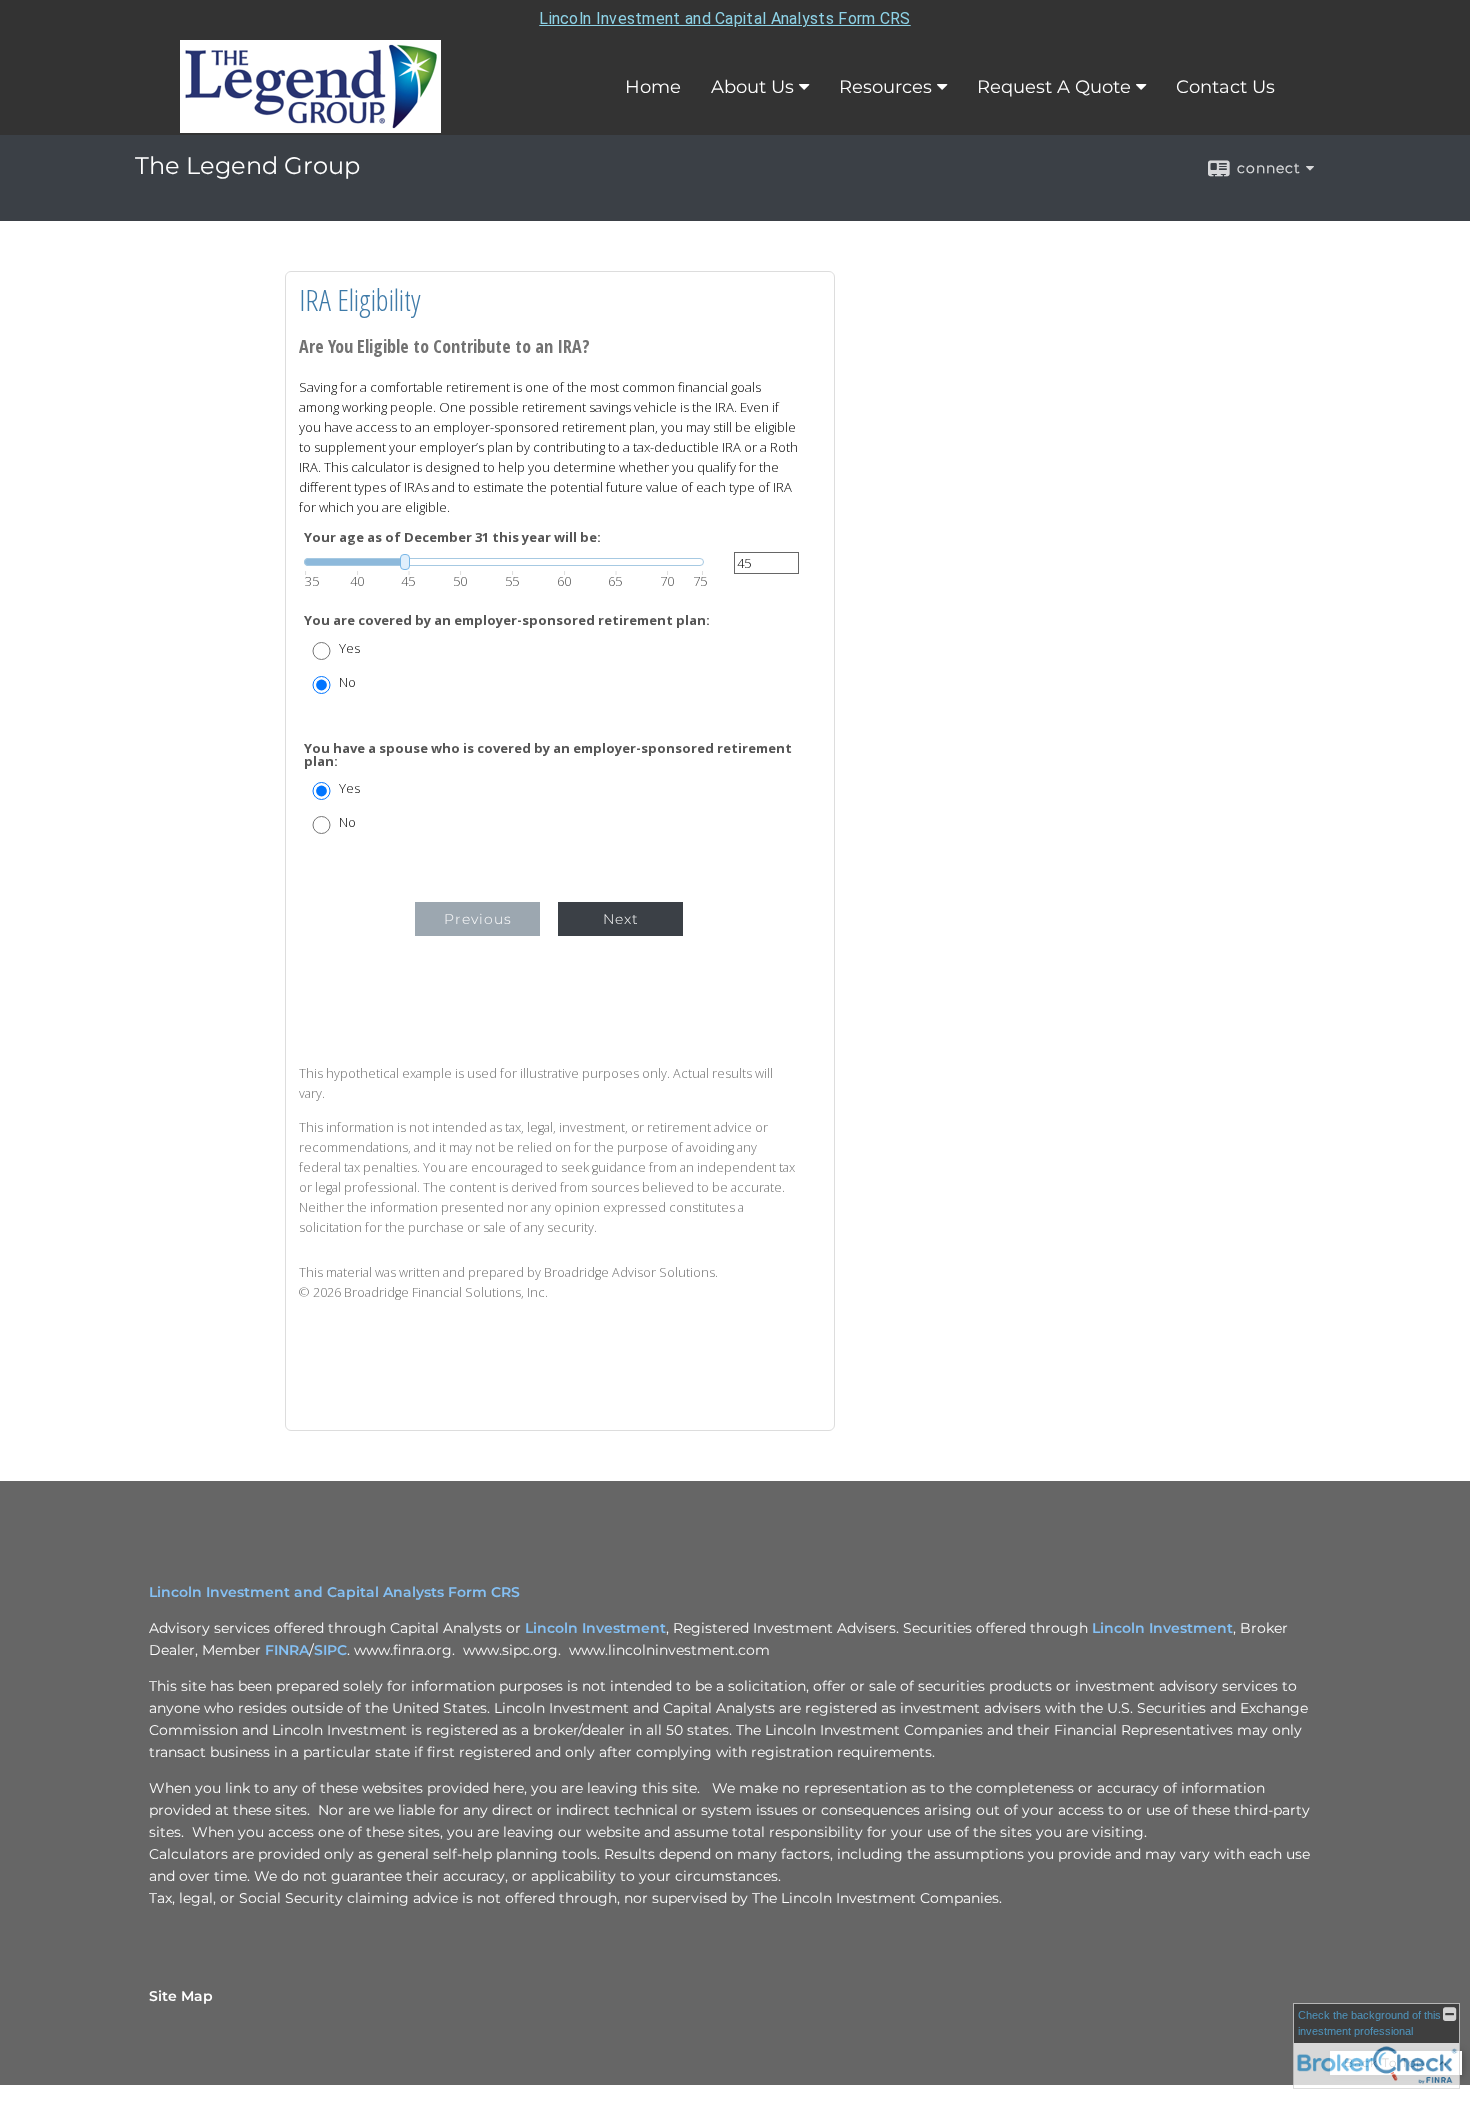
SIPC (330, 1650)
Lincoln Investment (595, 1628)
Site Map (181, 1996)
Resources (885, 87)
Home (653, 87)
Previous (478, 919)
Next (621, 919)
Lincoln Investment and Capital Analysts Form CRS (724, 18)
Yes (349, 648)
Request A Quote (1054, 87)
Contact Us (1225, 87)
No (347, 682)
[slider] (504, 562)
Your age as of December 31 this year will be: (452, 537)
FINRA (287, 1650)
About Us (752, 87)
